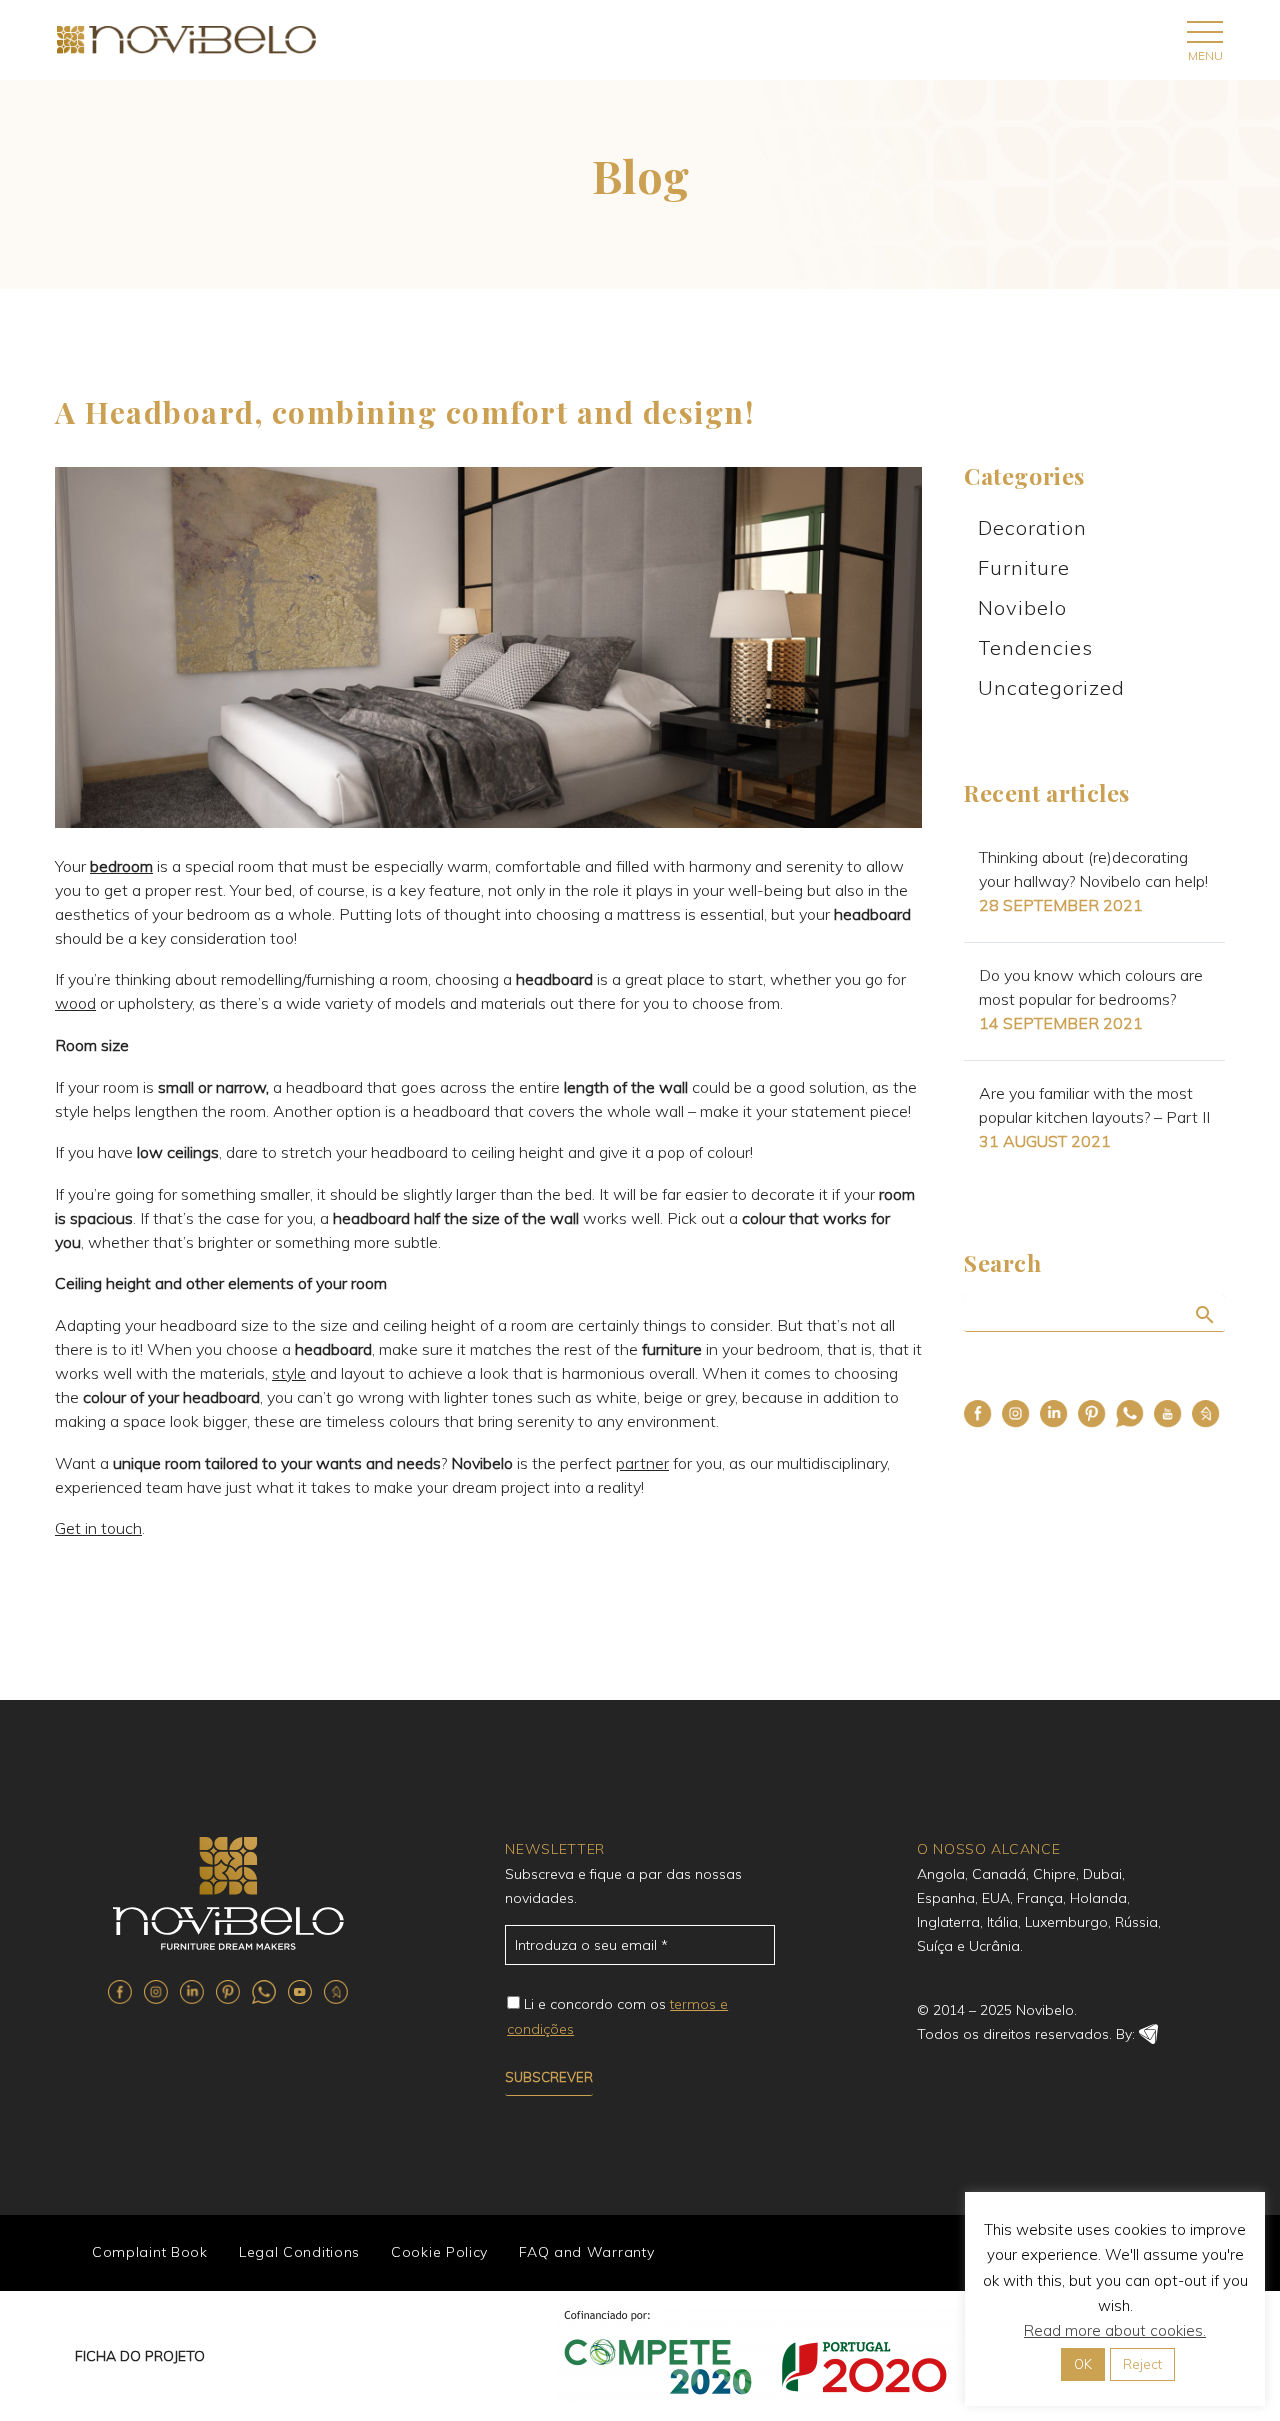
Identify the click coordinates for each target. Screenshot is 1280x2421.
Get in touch (98, 1528)
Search (1203, 1314)
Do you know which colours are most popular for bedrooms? (1091, 987)
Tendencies (1035, 647)
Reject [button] (1142, 2364)
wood (75, 1003)
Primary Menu (1205, 31)
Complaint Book (150, 2252)
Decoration (1032, 527)
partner (642, 1463)
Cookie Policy (439, 2252)
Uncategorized (1051, 687)
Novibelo (1022, 607)
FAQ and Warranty (586, 2252)
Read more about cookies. (1115, 2330)
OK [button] (1083, 2364)
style (289, 1373)
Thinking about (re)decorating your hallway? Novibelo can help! (1093, 869)
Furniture (1024, 567)
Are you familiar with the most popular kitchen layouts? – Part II (1094, 1105)
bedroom (121, 866)
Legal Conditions (299, 2252)
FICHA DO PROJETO (140, 2356)
